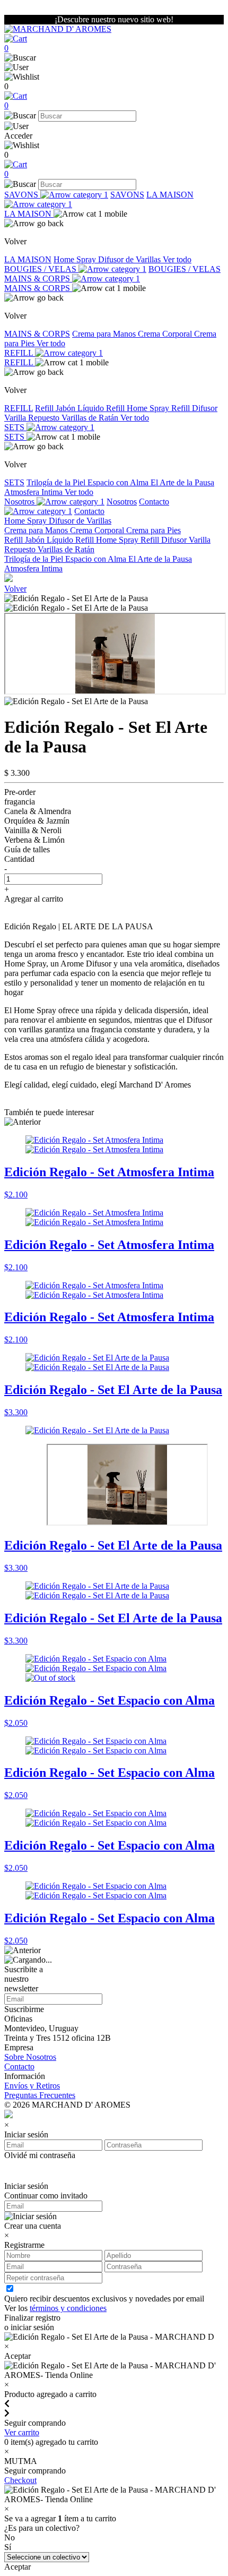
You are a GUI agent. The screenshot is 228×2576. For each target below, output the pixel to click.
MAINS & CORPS (38, 279)
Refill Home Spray (139, 408)
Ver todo (177, 259)
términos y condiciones (68, 2308)
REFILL (20, 353)
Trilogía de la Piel (57, 482)
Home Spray (76, 259)
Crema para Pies (154, 530)
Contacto (89, 511)
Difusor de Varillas (130, 259)
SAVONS (22, 195)
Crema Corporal (166, 334)
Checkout (20, 2480)
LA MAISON (29, 214)
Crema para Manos (105, 334)
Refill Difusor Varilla (176, 540)
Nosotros (20, 502)
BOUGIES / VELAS (41, 269)
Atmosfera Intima (34, 492)
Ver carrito (22, 2432)
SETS (15, 427)
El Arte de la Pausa (182, 482)
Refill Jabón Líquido (71, 408)
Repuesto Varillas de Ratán (74, 418)
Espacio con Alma (119, 482)
